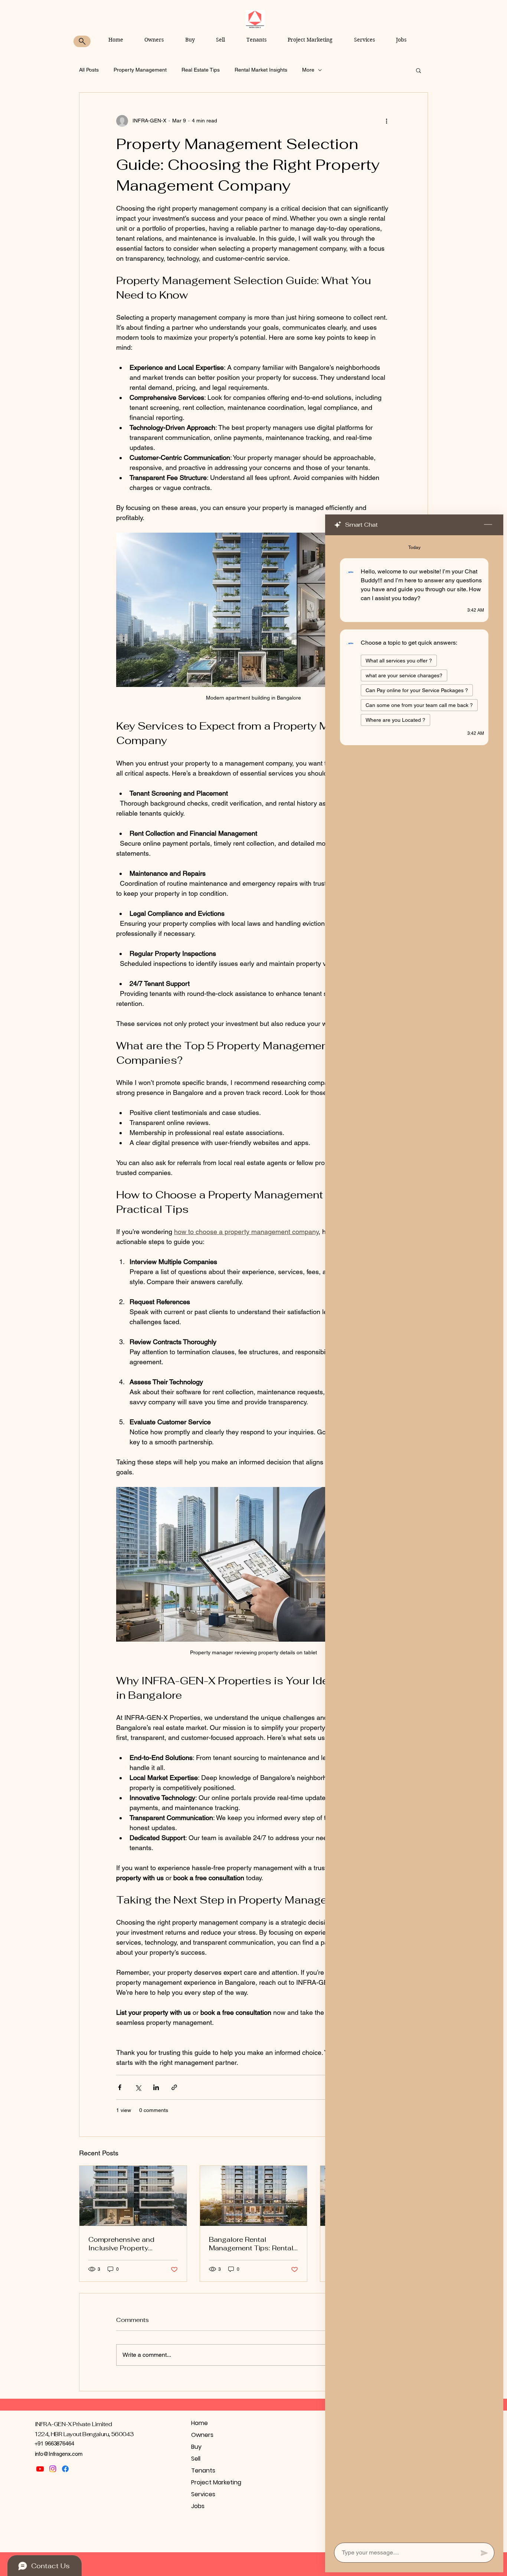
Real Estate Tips (201, 70)
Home (199, 2423)
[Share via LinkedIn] (156, 2087)
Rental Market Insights (261, 70)
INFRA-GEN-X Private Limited (73, 2424)
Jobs (198, 2506)
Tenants (203, 2470)
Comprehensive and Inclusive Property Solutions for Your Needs (130, 2244)
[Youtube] (40, 2469)
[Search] (82, 41)
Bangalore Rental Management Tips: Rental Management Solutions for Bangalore (253, 2244)
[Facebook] (65, 2469)
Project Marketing (216, 2482)
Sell (196, 2459)
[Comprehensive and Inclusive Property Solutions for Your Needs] (133, 2196)
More (308, 70)
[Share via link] (174, 2087)
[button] (418, 70)
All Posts (89, 70)
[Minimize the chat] (488, 525)
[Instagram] (53, 2469)
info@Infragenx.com (59, 2454)
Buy (196, 2447)
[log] (414, 1537)
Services (203, 2494)
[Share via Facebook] (120, 2087)
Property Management (140, 70)
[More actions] (386, 121)
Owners (202, 2435)
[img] (255, 27)
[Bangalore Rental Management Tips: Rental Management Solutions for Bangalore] (254, 2196)
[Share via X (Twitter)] (138, 2087)
